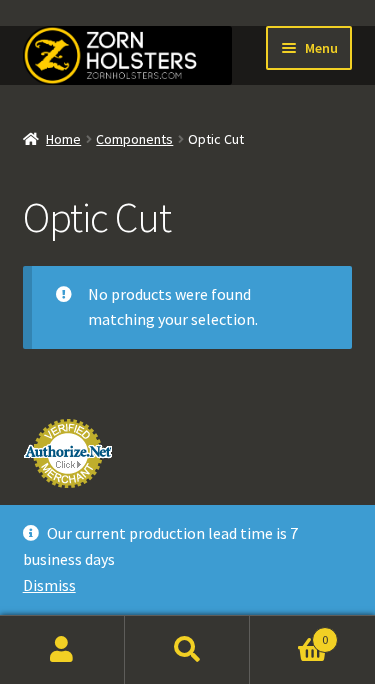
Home (63, 139)
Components (134, 139)
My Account (62, 650)
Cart (289, 632)
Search (187, 650)
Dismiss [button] (49, 585)
